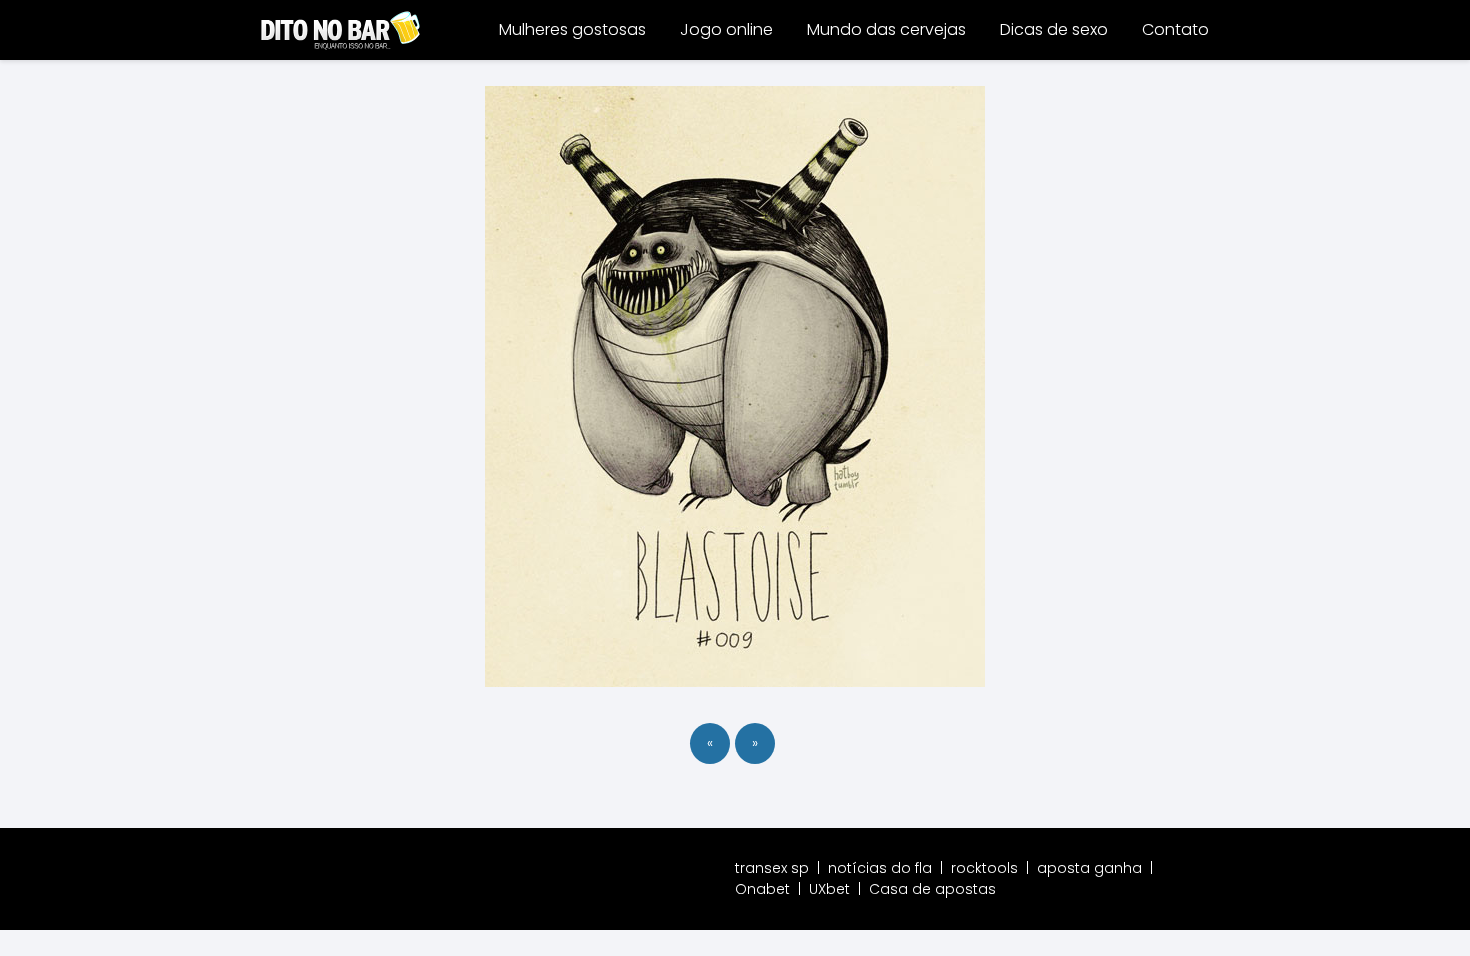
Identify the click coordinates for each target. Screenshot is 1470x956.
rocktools (984, 868)
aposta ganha (1089, 868)
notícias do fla (880, 868)
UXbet (829, 889)
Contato (1175, 29)
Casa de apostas (932, 889)
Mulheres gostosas (572, 29)
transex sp (772, 868)
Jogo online (726, 29)
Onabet (762, 889)
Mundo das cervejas (886, 29)
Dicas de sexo (1054, 29)
